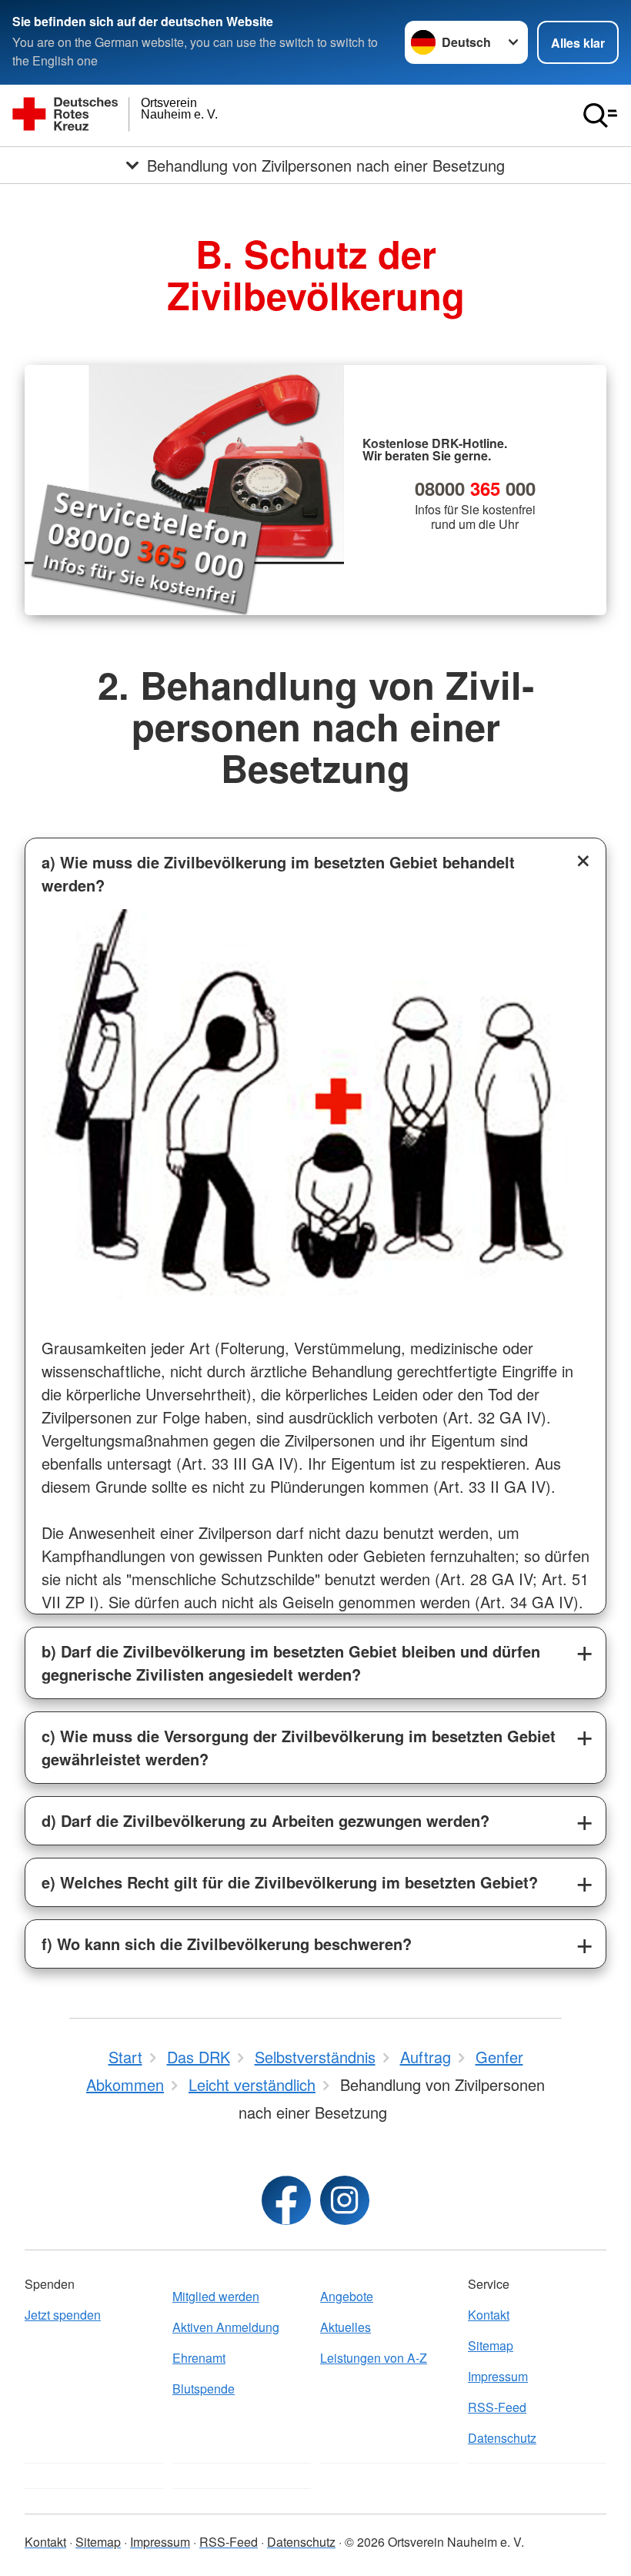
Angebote (347, 2296)
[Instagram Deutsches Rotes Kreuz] (345, 2200)
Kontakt (489, 2315)
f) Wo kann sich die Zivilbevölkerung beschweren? (227, 1944)
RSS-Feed (497, 2407)
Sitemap (491, 2345)
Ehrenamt (199, 2358)
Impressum (498, 2376)
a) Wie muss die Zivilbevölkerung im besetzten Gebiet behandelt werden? (278, 873)
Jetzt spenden (63, 2315)
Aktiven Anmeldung (226, 2327)
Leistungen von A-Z (374, 2358)
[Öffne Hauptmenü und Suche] (600, 115)
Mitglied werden (216, 2296)
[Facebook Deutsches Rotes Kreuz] (286, 2200)
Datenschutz (502, 2438)
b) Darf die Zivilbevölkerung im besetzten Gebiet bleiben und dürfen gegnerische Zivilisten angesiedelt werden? (291, 1663)
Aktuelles (346, 2327)
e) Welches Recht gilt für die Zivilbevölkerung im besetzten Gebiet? (290, 1882)
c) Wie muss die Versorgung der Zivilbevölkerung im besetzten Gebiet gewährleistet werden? (299, 1747)
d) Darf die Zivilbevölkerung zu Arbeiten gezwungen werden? (265, 1820)
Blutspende (204, 2389)
